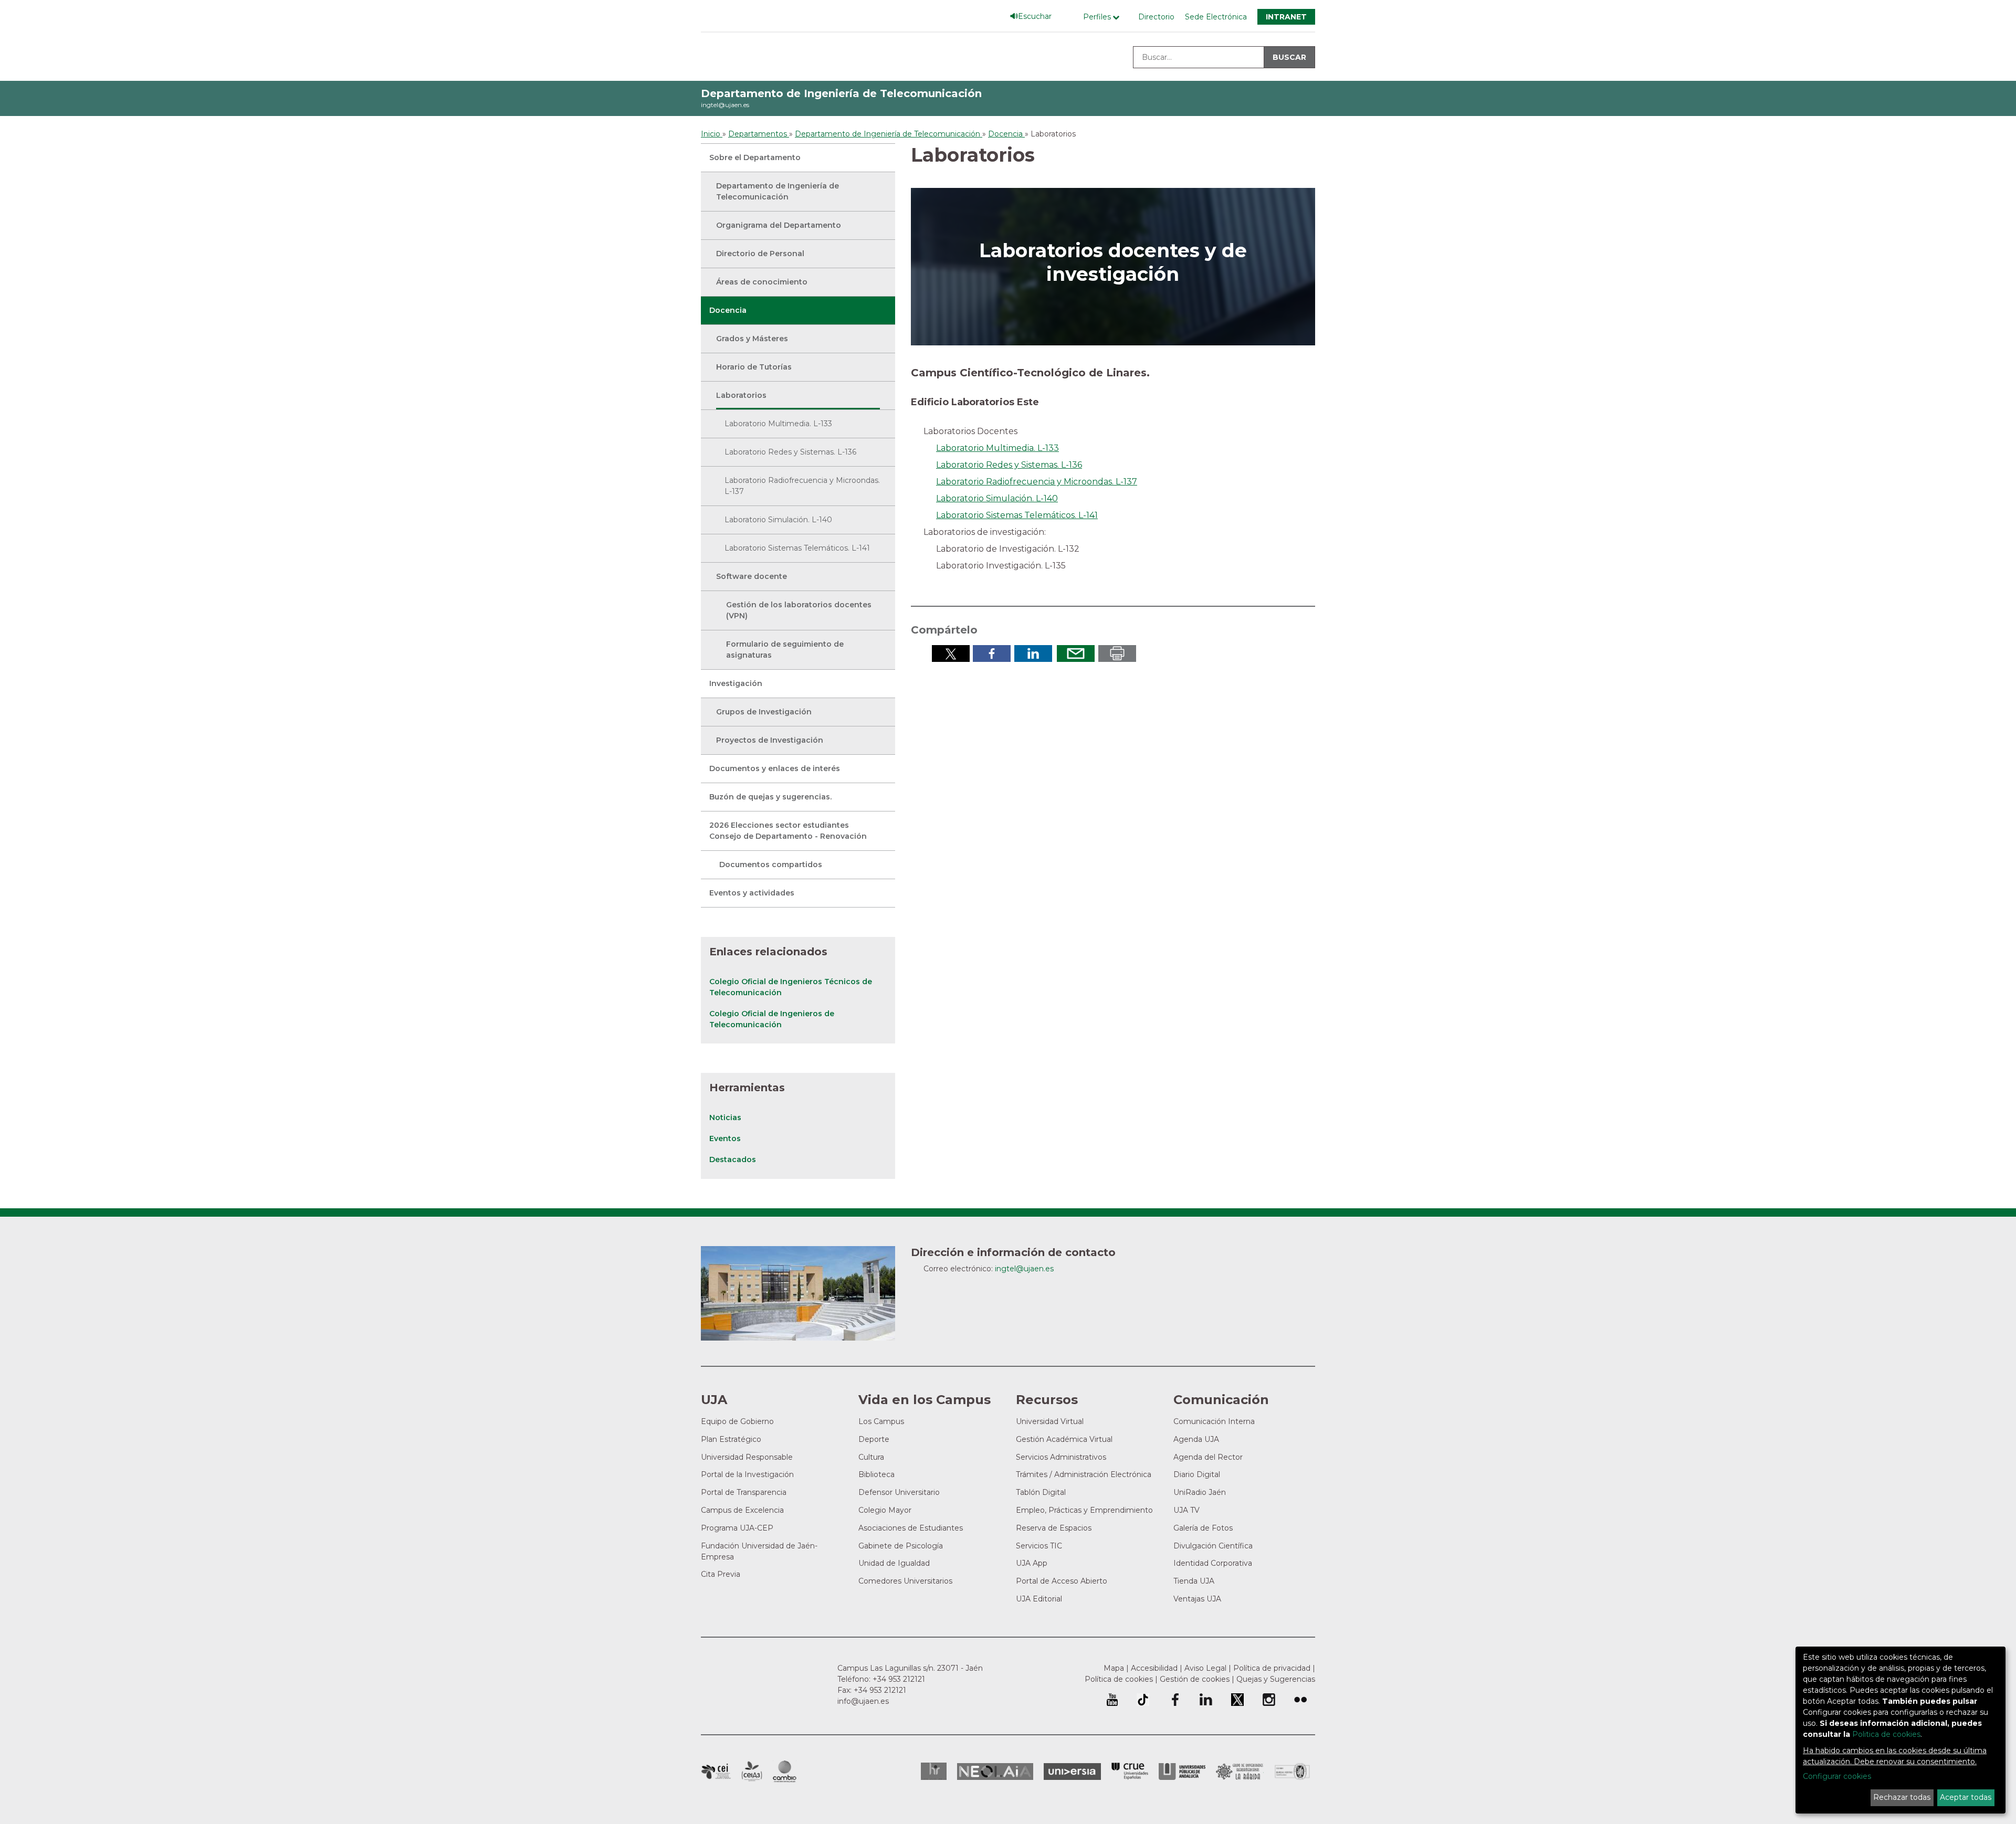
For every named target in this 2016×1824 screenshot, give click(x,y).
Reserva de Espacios (1054, 1528)
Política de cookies (1119, 1679)
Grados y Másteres (752, 339)
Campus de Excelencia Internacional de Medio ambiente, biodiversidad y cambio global (785, 1772)
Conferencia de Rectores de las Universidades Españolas (1130, 1771)
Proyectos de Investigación (770, 740)
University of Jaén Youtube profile (1112, 1700)
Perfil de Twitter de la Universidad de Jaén (1237, 1700)
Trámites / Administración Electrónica (1084, 1474)
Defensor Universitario (899, 1492)
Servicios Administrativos (1061, 1457)
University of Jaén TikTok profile (1143, 1700)
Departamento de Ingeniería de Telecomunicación (841, 93)
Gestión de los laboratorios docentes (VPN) (799, 610)
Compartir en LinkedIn (1033, 653)
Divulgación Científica (1213, 1546)
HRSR (934, 1771)
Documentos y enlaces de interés (775, 768)
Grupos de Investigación (764, 712)
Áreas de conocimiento (762, 282)
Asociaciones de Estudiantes (911, 1528)
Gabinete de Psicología (901, 1546)
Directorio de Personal (760, 254)
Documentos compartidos (771, 864)
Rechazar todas (1902, 1797)
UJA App (1032, 1563)
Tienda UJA (1194, 1581)
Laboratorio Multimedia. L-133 (778, 424)
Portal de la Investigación (747, 1474)
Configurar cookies (1837, 1776)
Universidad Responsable (747, 1457)
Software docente (752, 576)
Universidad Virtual (1050, 1421)
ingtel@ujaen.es (725, 105)
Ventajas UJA (1197, 1599)
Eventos (725, 1138)
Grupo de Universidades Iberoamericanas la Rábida (1240, 1772)
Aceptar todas (1966, 1797)
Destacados (733, 1159)
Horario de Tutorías (754, 367)
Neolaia (995, 1772)
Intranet (1286, 17)
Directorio (1156, 17)
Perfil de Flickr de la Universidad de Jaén (1300, 1700)
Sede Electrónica (1216, 17)
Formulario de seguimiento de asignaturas (785, 650)
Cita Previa (721, 1574)
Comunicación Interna (1214, 1421)
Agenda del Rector (1208, 1457)
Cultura (871, 1457)
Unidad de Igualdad (894, 1563)
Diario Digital (1197, 1474)
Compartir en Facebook (992, 653)
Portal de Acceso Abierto (1062, 1581)
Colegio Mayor (885, 1510)
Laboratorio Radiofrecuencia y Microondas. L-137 (802, 486)
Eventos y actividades (752, 893)
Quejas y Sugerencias (1276, 1679)
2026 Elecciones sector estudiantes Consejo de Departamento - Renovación (788, 831)
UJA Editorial (1039, 1599)
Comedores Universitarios (905, 1581)
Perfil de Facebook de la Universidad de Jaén (1174, 1700)
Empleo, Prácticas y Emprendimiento (1084, 1510)
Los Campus (881, 1421)
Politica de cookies (1886, 1734)
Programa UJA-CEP (737, 1528)
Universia (1072, 1772)
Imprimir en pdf (1117, 653)
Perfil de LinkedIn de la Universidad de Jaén (1206, 1700)
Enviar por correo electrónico (1076, 653)
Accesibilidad (1154, 1668)
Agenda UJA (1196, 1439)
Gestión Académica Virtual (1064, 1439)
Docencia (728, 310)
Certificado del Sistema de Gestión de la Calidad (1293, 1770)
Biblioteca (876, 1474)
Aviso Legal (1205, 1668)
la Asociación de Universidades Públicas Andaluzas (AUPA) (1182, 1772)
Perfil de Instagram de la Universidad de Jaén (1269, 1700)
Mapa (1114, 1668)
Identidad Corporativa (1213, 1563)
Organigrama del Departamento (779, 225)
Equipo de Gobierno (737, 1421)
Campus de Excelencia (742, 1510)
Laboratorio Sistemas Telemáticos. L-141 (797, 548)
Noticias (725, 1117)
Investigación (736, 683)
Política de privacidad (1272, 1668)
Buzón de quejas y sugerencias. (770, 797)
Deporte (874, 1439)
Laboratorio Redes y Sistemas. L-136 (790, 452)
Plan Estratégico (731, 1439)
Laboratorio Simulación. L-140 (778, 520)
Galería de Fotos (1203, 1528)
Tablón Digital (1041, 1492)
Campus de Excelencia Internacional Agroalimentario (752, 1772)
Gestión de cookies (1195, 1679)
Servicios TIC (1039, 1546)
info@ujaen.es (863, 1701)
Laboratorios (741, 395)
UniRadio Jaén (1200, 1492)
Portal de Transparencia (744, 1492)
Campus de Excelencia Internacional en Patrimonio (716, 1772)
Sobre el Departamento (755, 157)
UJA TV (1186, 1510)
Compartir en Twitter (951, 653)
